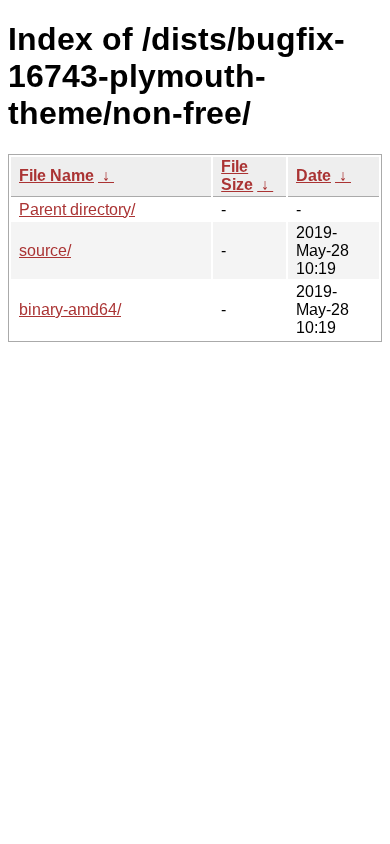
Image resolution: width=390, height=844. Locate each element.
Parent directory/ (77, 209)
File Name (56, 175)
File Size (237, 175)
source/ (45, 250)
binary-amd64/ (70, 309)
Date (313, 175)
